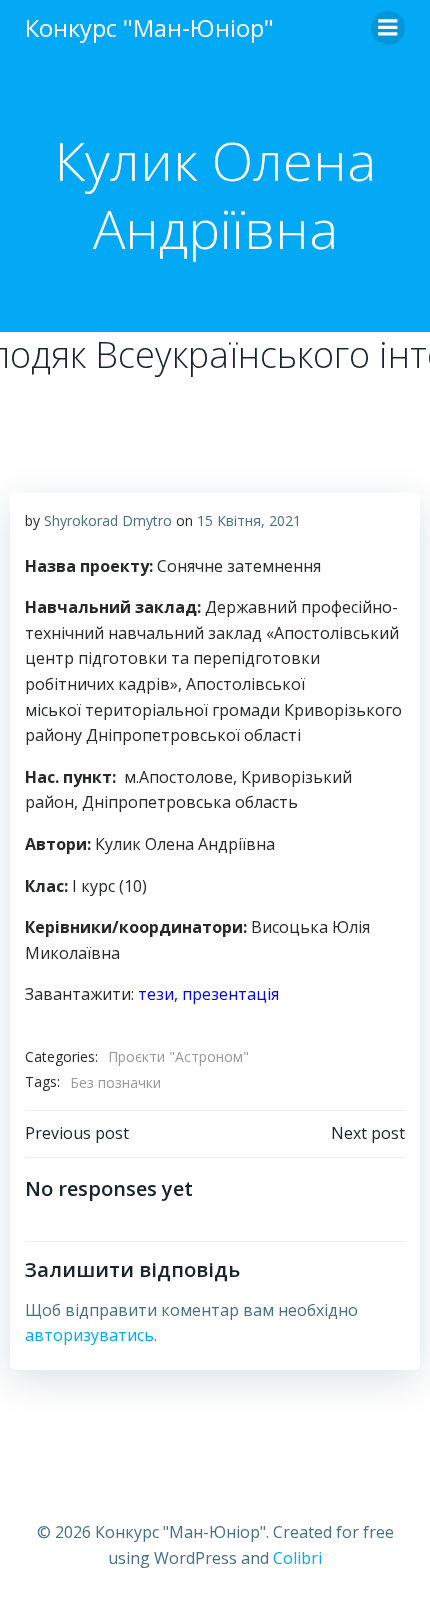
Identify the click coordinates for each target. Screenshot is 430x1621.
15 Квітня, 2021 (249, 520)
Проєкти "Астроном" (178, 1056)
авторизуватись (89, 1335)
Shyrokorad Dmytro (108, 520)
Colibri (297, 1558)
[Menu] (388, 28)
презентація (230, 994)
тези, (160, 994)
